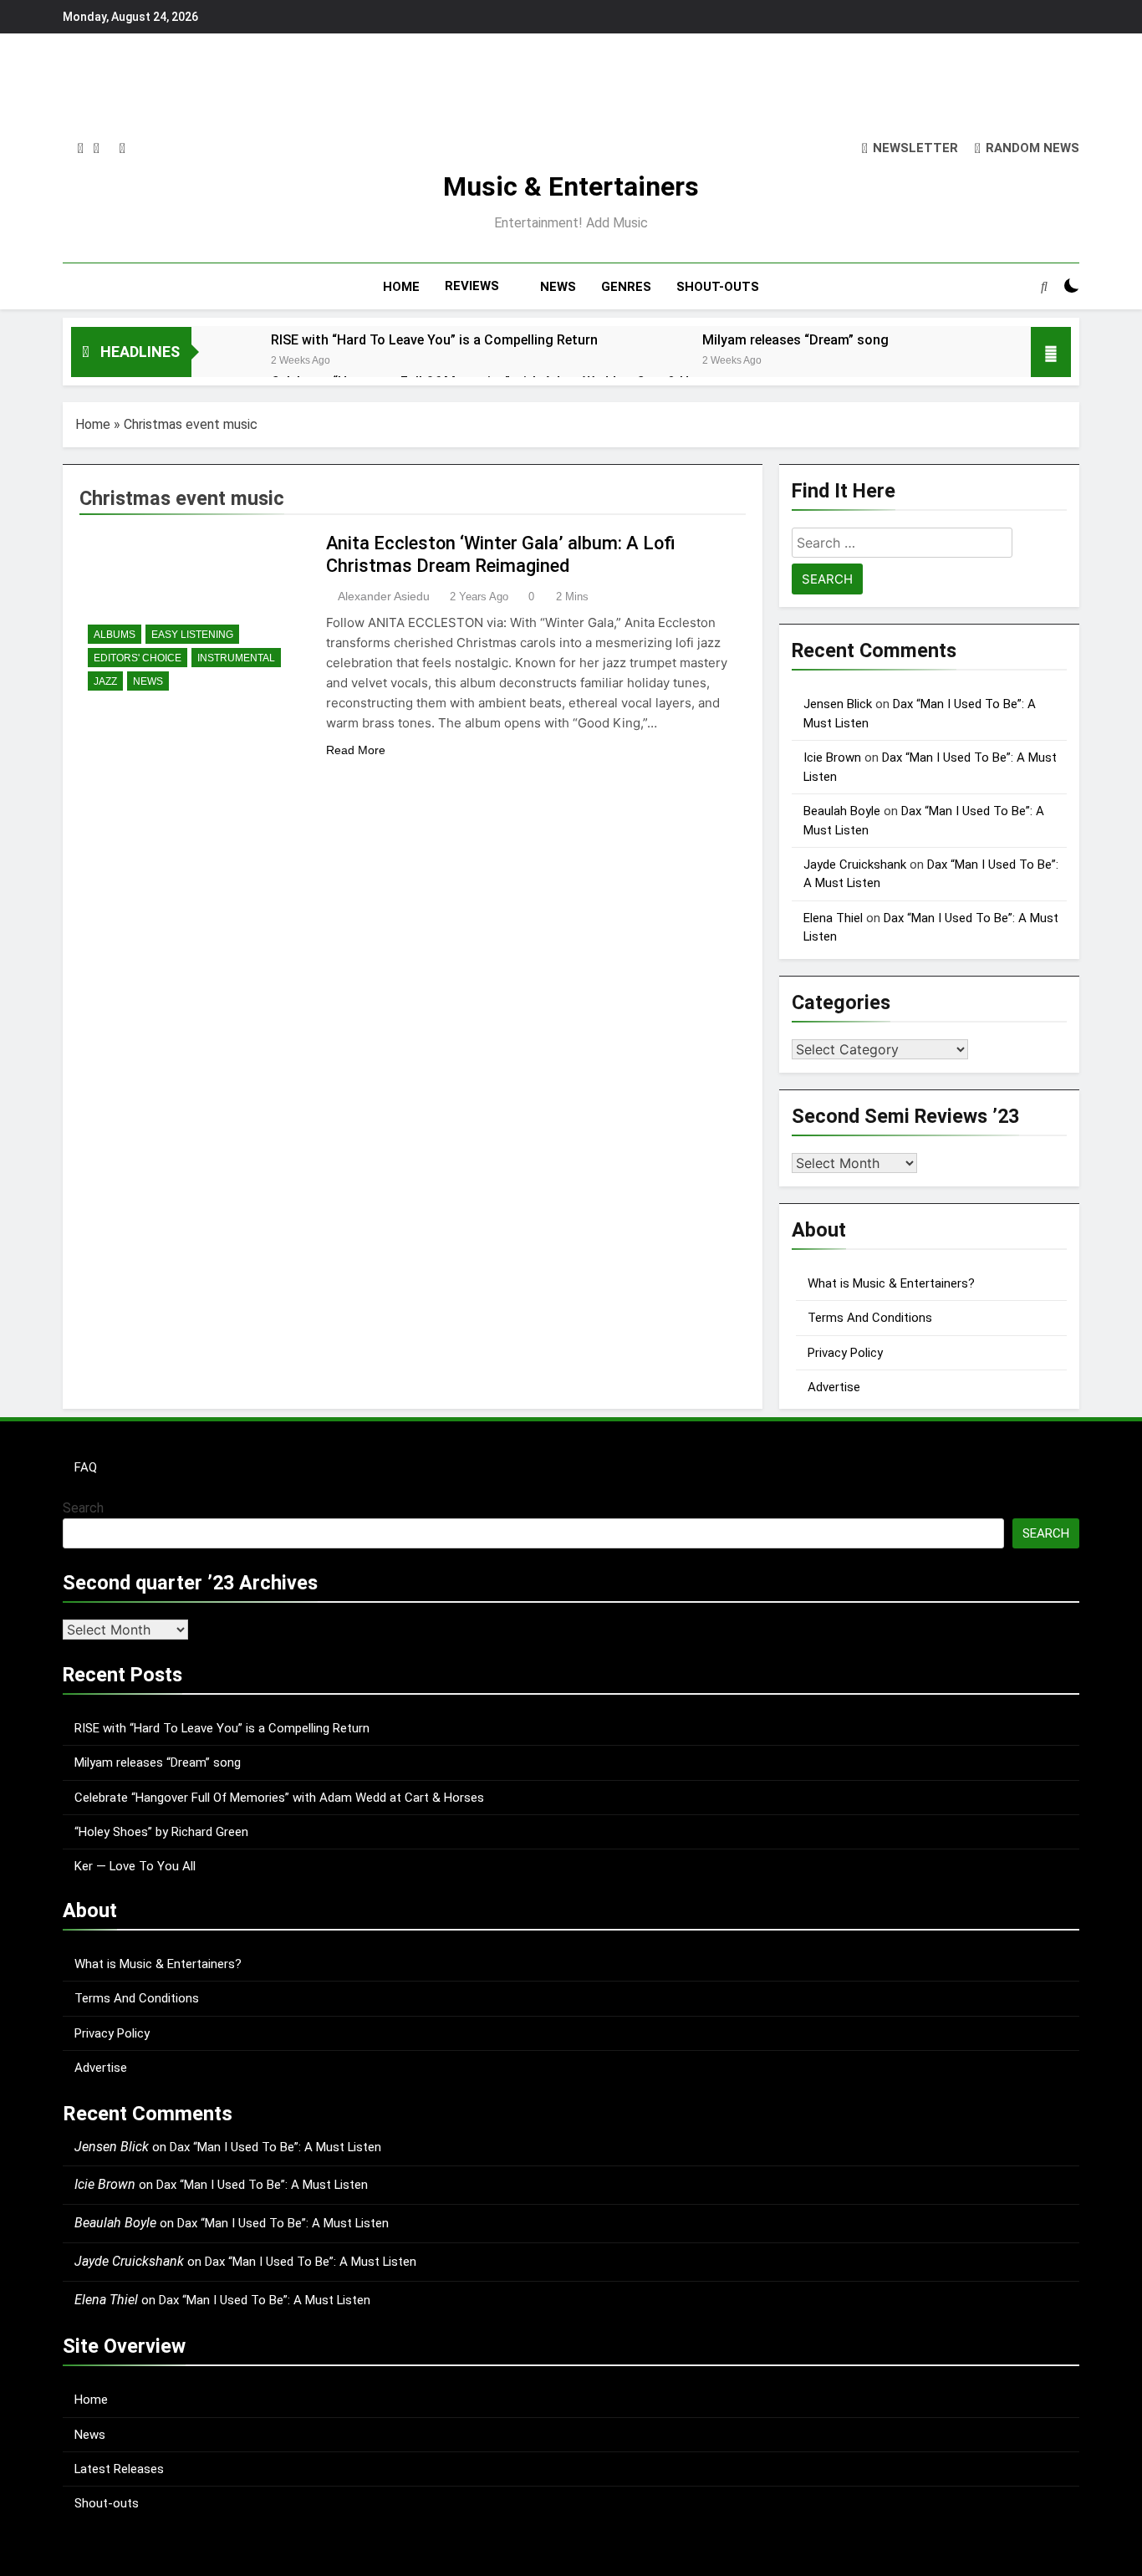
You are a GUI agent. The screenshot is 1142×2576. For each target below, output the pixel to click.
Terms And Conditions (870, 1318)
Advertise (834, 1387)
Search (83, 1508)
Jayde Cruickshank (855, 865)
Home (93, 424)
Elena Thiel (833, 918)
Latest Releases (119, 2469)
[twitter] (97, 149)
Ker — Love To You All (135, 1866)
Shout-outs (107, 2503)
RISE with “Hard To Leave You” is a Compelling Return (434, 340)
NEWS (558, 287)
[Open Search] (1044, 286)
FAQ (86, 1467)
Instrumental (236, 658)
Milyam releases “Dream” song (795, 340)
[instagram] (81, 149)
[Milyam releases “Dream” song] (654, 362)
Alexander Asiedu (384, 596)
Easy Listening (192, 635)
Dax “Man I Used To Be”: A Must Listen (275, 2147)
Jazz (105, 681)
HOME (401, 287)
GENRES (626, 287)
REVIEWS (472, 286)
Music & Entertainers (571, 186)
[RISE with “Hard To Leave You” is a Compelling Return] (223, 362)
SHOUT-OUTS (718, 287)
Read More (356, 750)
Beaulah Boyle (842, 811)
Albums (115, 635)
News (148, 681)
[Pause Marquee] (1051, 352)
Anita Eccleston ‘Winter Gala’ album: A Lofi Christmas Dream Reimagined (501, 554)
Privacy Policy (845, 1353)
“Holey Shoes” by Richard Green (161, 1832)
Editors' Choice (138, 658)
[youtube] (122, 149)
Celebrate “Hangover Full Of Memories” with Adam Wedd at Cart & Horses (279, 1798)
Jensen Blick (838, 704)
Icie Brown (832, 757)
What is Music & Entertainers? (891, 1283)
